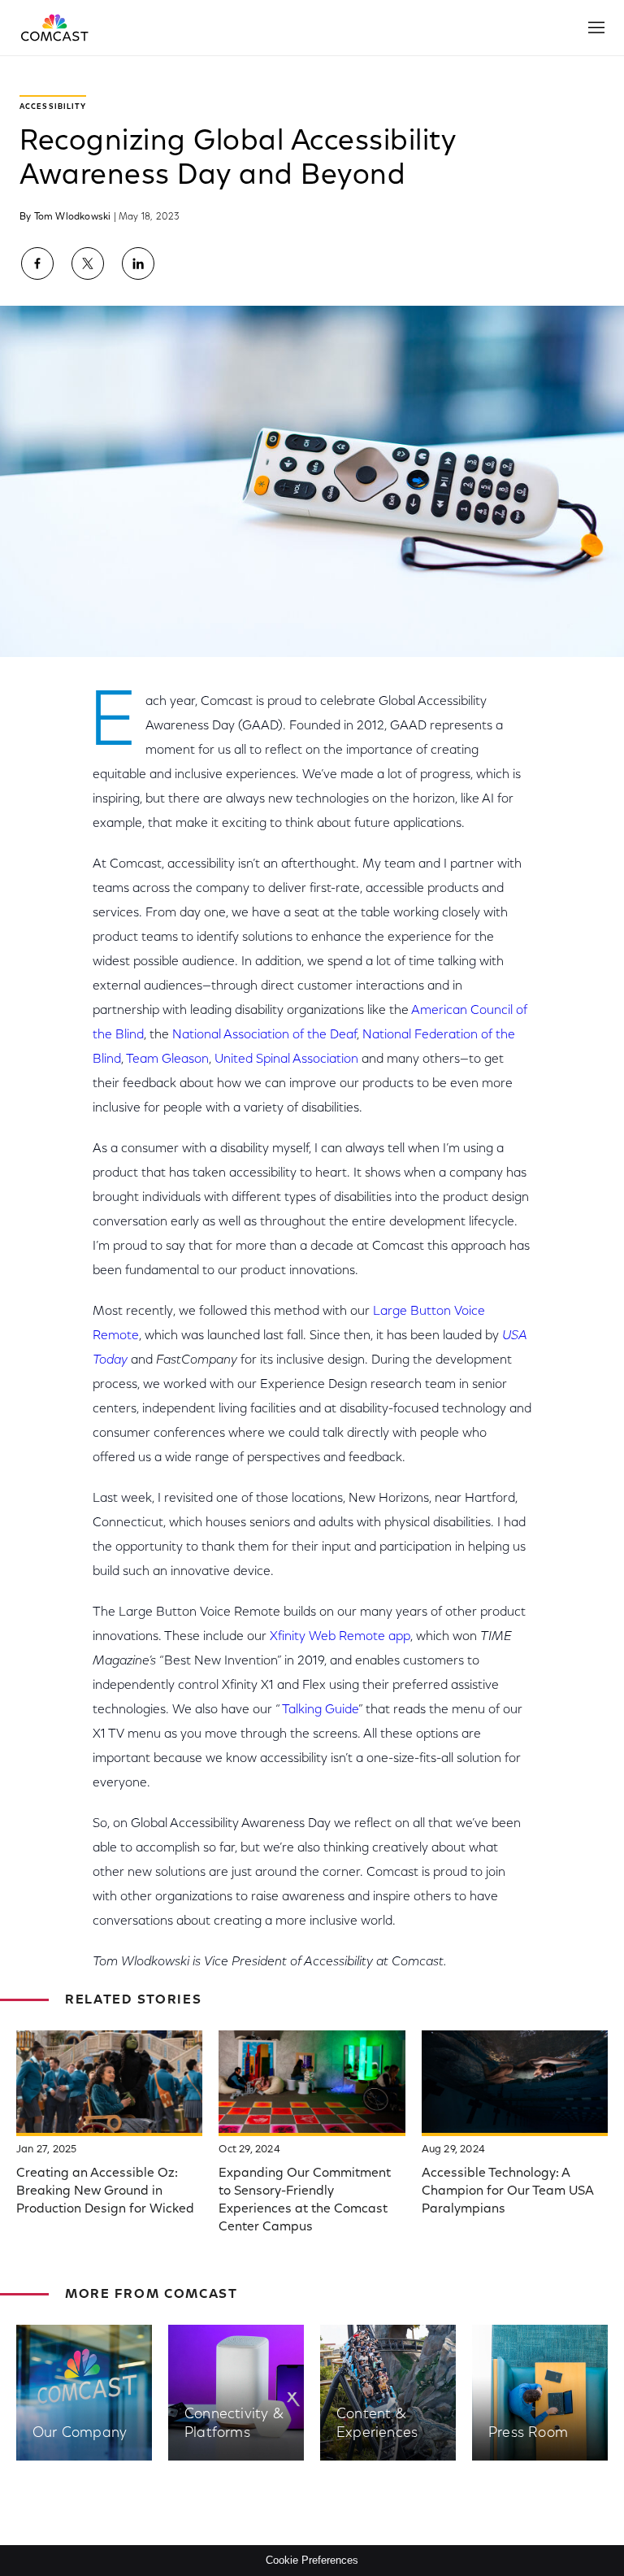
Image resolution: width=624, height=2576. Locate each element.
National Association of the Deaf (264, 1035)
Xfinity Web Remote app (340, 1637)
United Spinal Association (286, 1060)
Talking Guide (320, 1710)
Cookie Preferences (312, 2560)
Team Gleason (167, 1060)
